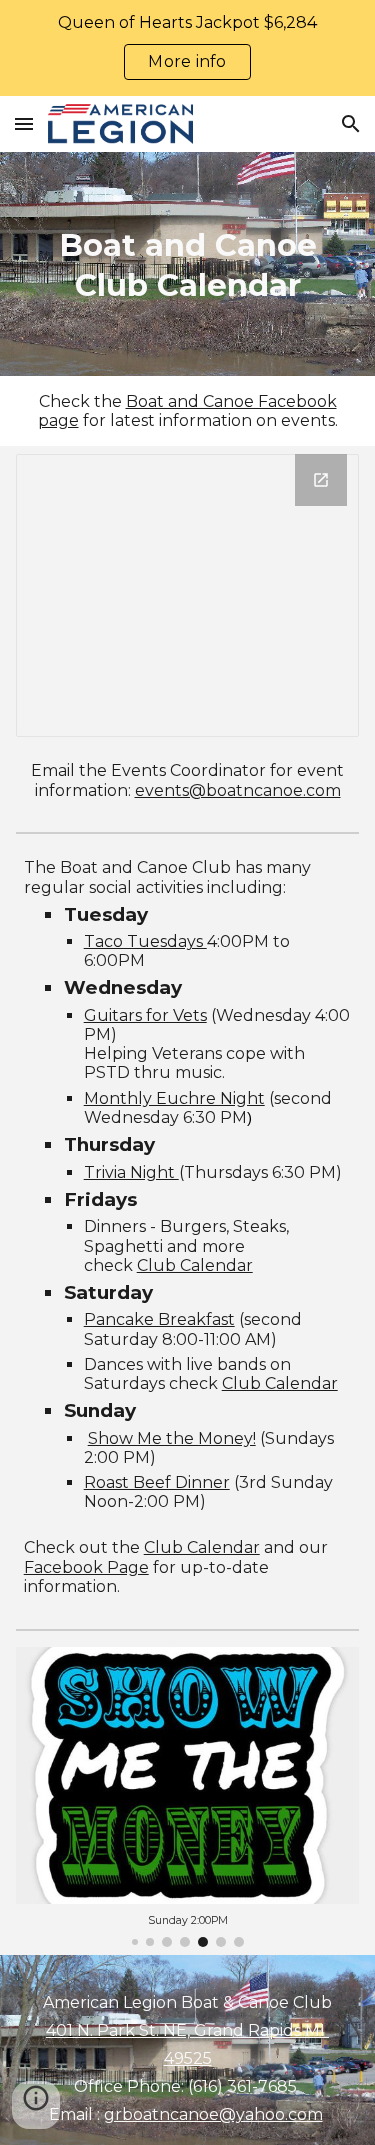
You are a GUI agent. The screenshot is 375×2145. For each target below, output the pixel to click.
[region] (187, 48)
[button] (24, 123)
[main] (188, 264)
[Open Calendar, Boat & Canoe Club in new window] (321, 480)
